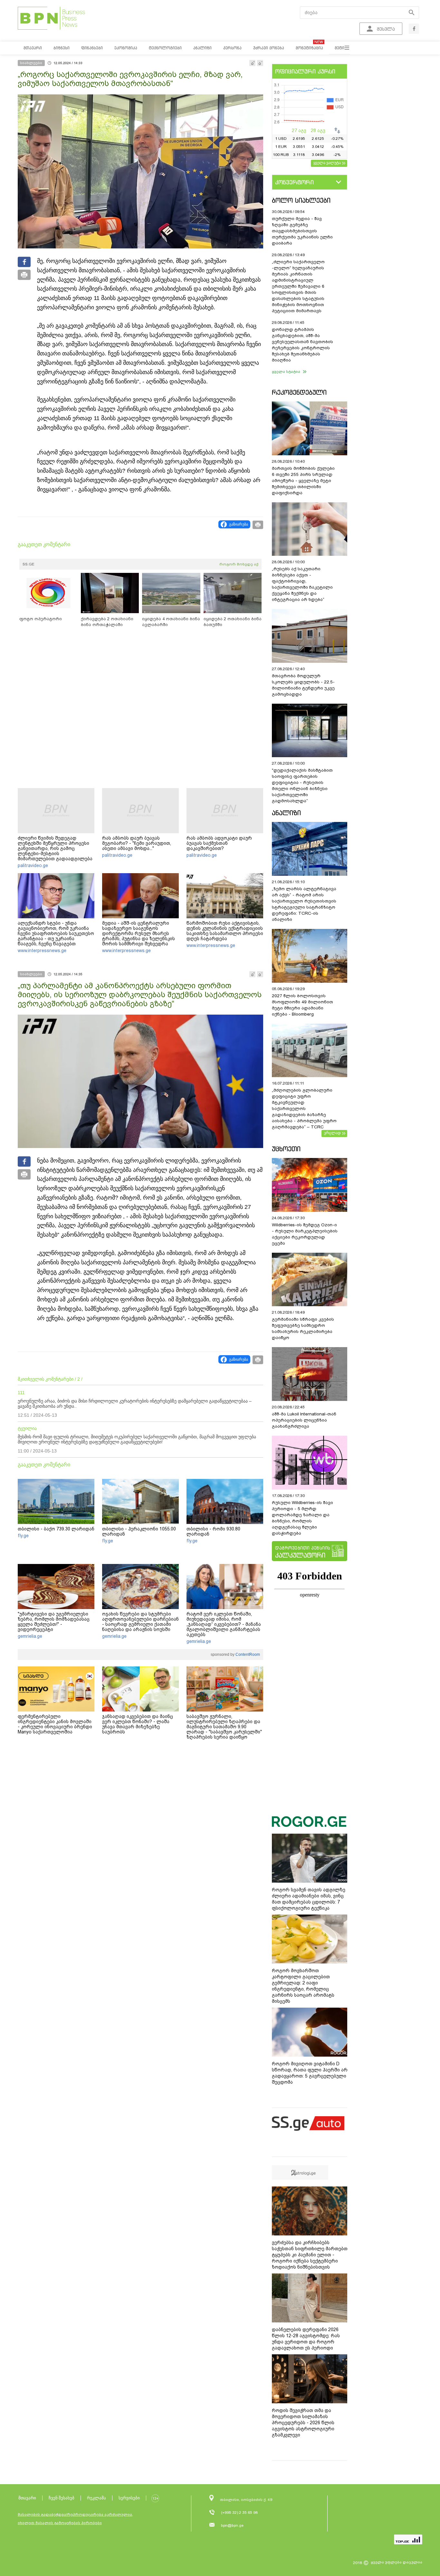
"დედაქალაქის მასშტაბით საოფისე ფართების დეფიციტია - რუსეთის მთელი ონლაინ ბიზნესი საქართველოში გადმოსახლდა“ (302, 786)
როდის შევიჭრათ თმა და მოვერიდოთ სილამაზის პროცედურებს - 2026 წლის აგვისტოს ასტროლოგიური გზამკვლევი (303, 2423)
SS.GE (29, 564)
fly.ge (23, 1536)
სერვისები (129, 2498)
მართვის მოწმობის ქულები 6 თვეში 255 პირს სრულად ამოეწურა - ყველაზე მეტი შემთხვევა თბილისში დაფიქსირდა (303, 481)
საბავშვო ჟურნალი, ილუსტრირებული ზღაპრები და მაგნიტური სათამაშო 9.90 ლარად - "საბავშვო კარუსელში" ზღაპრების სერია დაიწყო (224, 1727)
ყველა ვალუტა (327, 163)
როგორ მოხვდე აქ (239, 564)
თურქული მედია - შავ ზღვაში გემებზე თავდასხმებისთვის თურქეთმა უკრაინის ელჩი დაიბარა (302, 231)
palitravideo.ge (33, 865)
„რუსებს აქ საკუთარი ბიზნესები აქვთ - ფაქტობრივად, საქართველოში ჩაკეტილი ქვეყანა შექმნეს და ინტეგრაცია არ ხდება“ (302, 584)
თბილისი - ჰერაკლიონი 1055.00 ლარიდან (139, 1531)
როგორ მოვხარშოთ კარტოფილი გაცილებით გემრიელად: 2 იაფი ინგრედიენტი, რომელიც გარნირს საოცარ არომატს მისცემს (303, 1986)
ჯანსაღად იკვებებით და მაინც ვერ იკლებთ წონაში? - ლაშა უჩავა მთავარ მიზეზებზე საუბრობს (138, 1724)
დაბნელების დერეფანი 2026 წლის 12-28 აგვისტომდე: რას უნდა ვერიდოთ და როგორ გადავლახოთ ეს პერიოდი (306, 2339)
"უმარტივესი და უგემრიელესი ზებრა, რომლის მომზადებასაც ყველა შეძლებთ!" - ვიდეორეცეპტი (54, 1622)
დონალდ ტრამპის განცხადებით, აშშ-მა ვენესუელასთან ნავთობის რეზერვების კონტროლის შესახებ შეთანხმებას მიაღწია (302, 345)
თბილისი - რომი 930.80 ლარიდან (213, 1531)
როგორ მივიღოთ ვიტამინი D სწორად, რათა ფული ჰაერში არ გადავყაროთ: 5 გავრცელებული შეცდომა (310, 2073)
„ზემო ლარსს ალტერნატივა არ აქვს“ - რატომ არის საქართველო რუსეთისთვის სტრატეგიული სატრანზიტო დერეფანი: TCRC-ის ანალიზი (304, 904)
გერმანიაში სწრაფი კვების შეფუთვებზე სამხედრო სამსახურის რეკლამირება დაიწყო (303, 1328)
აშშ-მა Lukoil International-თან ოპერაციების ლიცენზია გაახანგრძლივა (304, 1420)
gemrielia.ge (30, 1636)
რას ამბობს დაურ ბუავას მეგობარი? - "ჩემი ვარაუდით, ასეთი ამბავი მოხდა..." (137, 843)
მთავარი (27, 2498)
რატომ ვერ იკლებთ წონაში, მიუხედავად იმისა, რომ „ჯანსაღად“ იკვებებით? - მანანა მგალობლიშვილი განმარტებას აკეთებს (224, 1624)
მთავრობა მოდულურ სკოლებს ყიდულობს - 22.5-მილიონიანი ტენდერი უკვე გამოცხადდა (303, 685)
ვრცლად (332, 1133)
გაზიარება (239, 524)
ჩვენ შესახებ (62, 2498)
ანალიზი (286, 813)
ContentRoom (247, 1655)
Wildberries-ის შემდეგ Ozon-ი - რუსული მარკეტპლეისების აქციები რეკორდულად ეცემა (305, 1234)
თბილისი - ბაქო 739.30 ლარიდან (56, 1529)
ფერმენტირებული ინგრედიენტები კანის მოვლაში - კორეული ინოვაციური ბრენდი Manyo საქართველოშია (55, 1724)
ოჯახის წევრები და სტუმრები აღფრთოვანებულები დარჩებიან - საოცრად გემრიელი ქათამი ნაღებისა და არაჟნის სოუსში (140, 1622)
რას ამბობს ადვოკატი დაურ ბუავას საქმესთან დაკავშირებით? (219, 843)
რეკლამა (96, 2498)
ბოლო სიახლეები (301, 200)
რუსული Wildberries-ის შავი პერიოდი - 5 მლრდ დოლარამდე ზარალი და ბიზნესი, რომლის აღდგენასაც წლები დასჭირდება (302, 1518)
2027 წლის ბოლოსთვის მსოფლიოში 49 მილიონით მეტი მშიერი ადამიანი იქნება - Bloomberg (302, 1005)
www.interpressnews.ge (42, 950)
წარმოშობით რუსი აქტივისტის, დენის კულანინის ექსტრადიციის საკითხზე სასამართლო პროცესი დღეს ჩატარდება (225, 931)
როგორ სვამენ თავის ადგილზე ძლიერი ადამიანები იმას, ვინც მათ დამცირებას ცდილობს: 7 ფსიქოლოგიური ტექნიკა (309, 1899)
